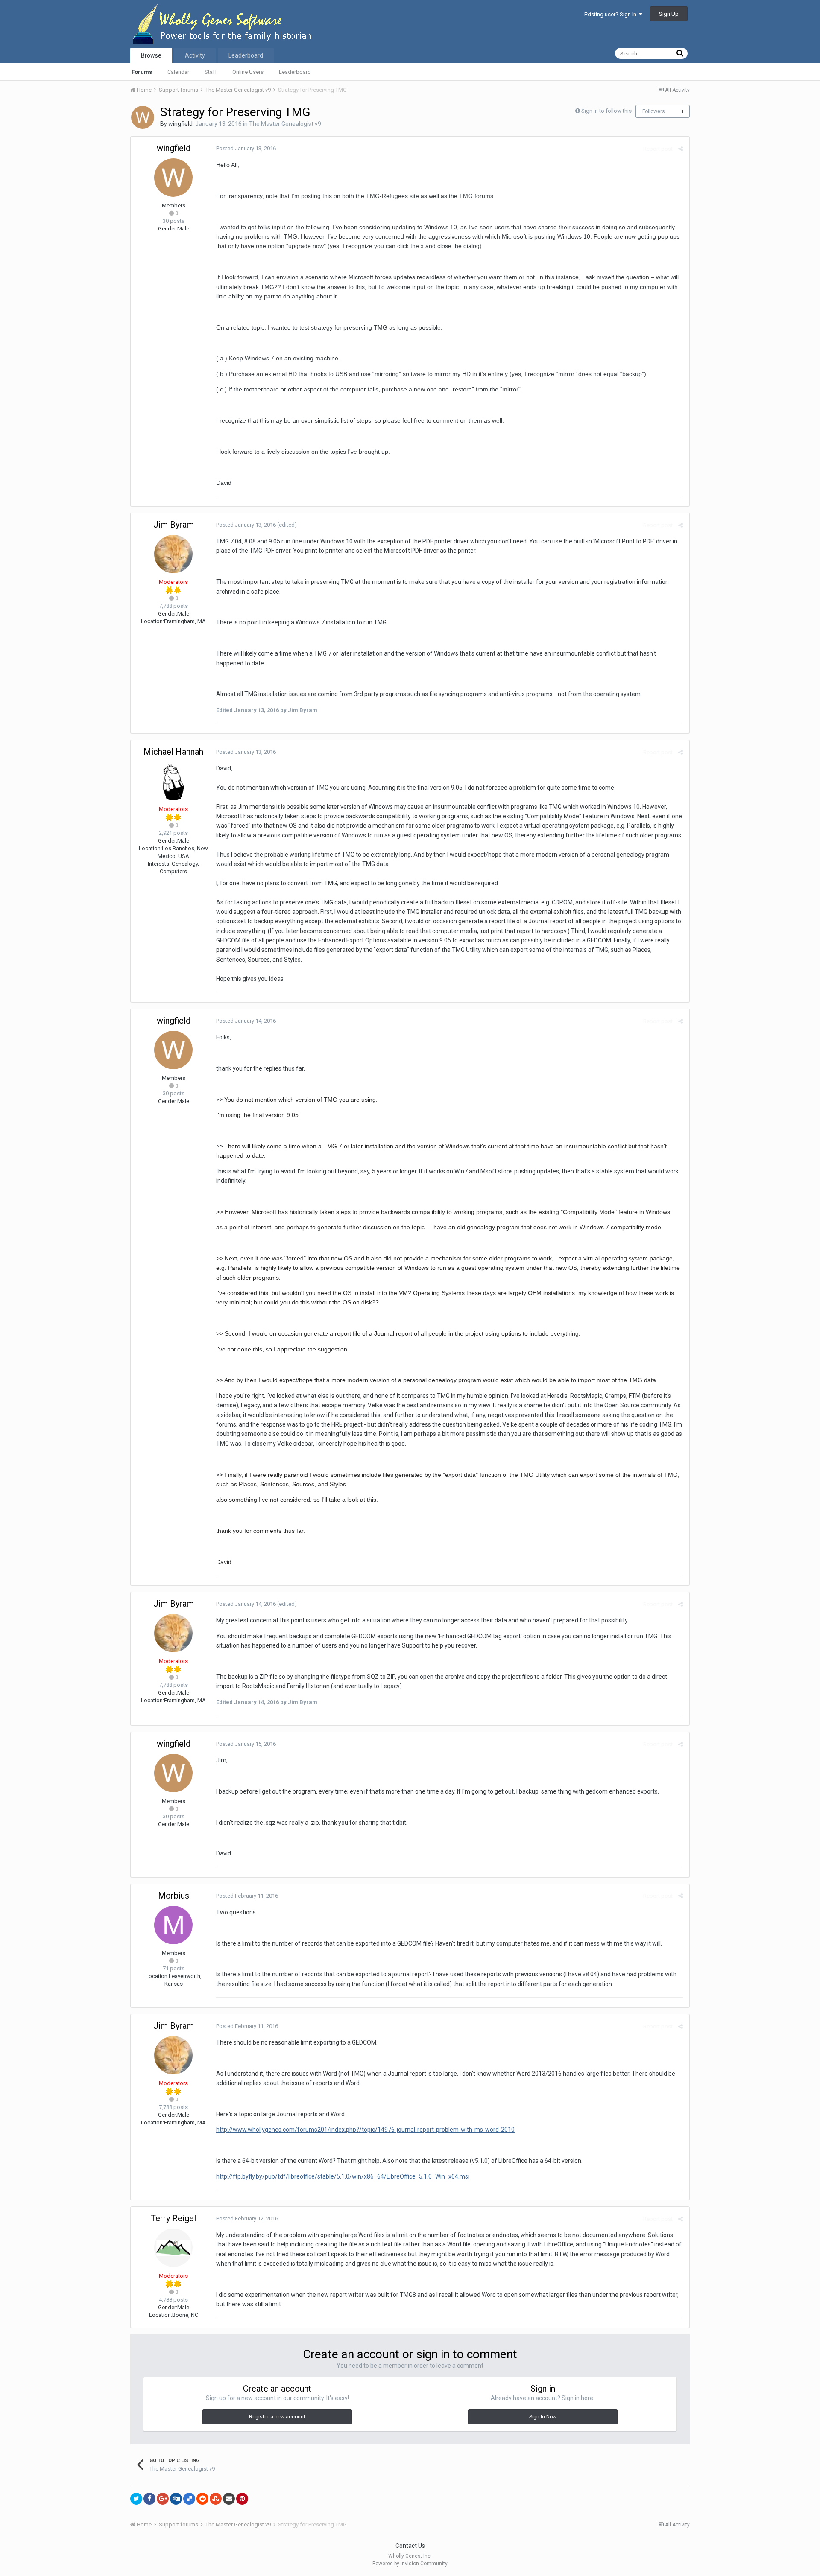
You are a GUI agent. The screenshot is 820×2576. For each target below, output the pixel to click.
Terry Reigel (173, 2218)
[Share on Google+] (163, 2499)
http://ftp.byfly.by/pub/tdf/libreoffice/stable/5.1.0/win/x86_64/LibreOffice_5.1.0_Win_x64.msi (343, 2176)
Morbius (174, 1896)
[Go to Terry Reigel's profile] (173, 2248)
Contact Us (410, 2546)
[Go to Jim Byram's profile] (173, 554)
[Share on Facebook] (149, 2499)
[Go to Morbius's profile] (173, 1925)
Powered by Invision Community (410, 2564)
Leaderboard (295, 72)
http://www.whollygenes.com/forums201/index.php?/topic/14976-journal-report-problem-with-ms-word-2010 (365, 2130)
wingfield (180, 124)
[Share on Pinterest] (242, 2499)
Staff (211, 72)
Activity (195, 55)
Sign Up (669, 14)
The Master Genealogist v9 (285, 124)
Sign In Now (543, 2417)
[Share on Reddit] (202, 2499)
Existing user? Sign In (612, 14)
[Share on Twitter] (136, 2499)
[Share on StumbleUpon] (216, 2499)
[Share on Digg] (176, 2499)
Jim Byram (174, 525)
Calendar (178, 72)
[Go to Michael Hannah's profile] (173, 781)
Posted (246, 148)
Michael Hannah (173, 752)
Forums (142, 72)
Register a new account (277, 2417)
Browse (151, 55)
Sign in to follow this (606, 111)
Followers (654, 111)
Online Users (248, 72)
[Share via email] (229, 2499)
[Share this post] (681, 149)
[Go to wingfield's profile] (143, 117)
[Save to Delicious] (189, 2499)
